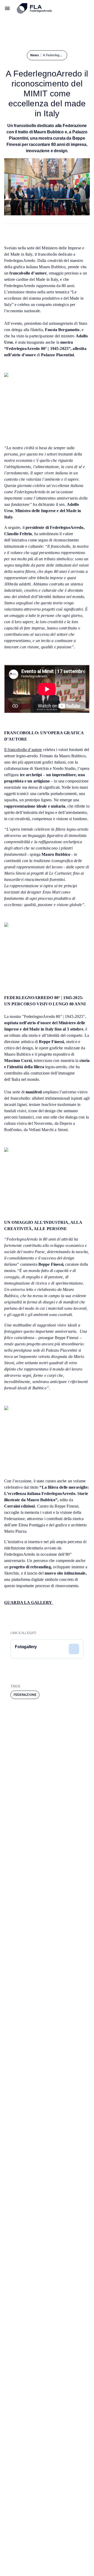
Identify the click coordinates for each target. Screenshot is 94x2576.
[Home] (53, 8)
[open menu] (7, 8)
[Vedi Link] (74, 1649)
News (35, 55)
